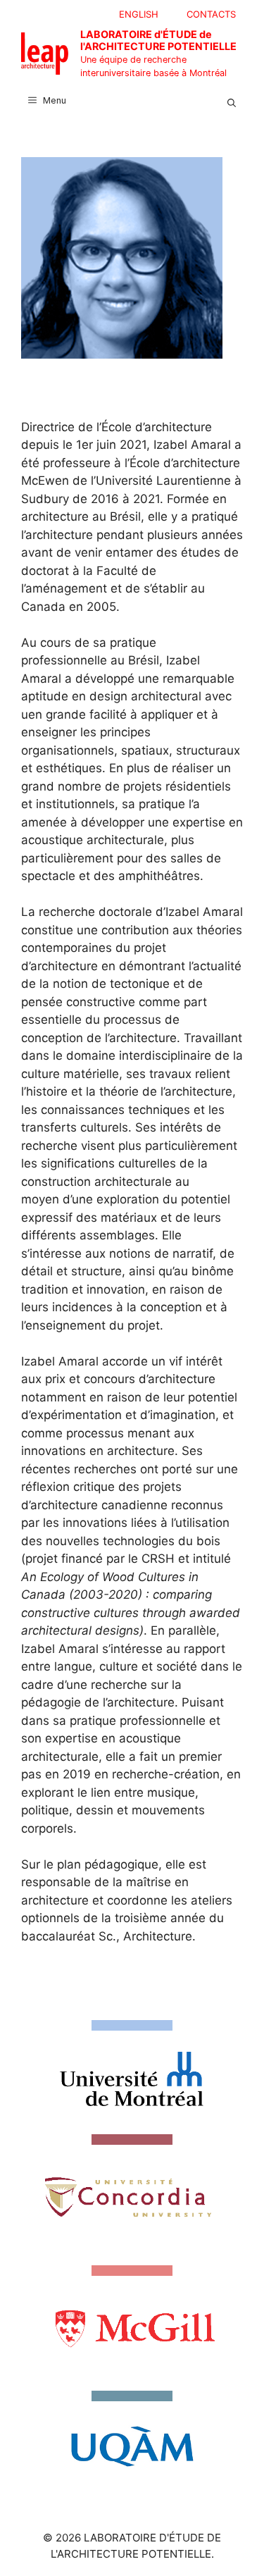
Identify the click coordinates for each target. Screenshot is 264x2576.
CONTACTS (211, 14)
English (139, 14)
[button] (232, 101)
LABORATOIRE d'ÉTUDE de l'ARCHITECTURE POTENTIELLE (158, 40)
